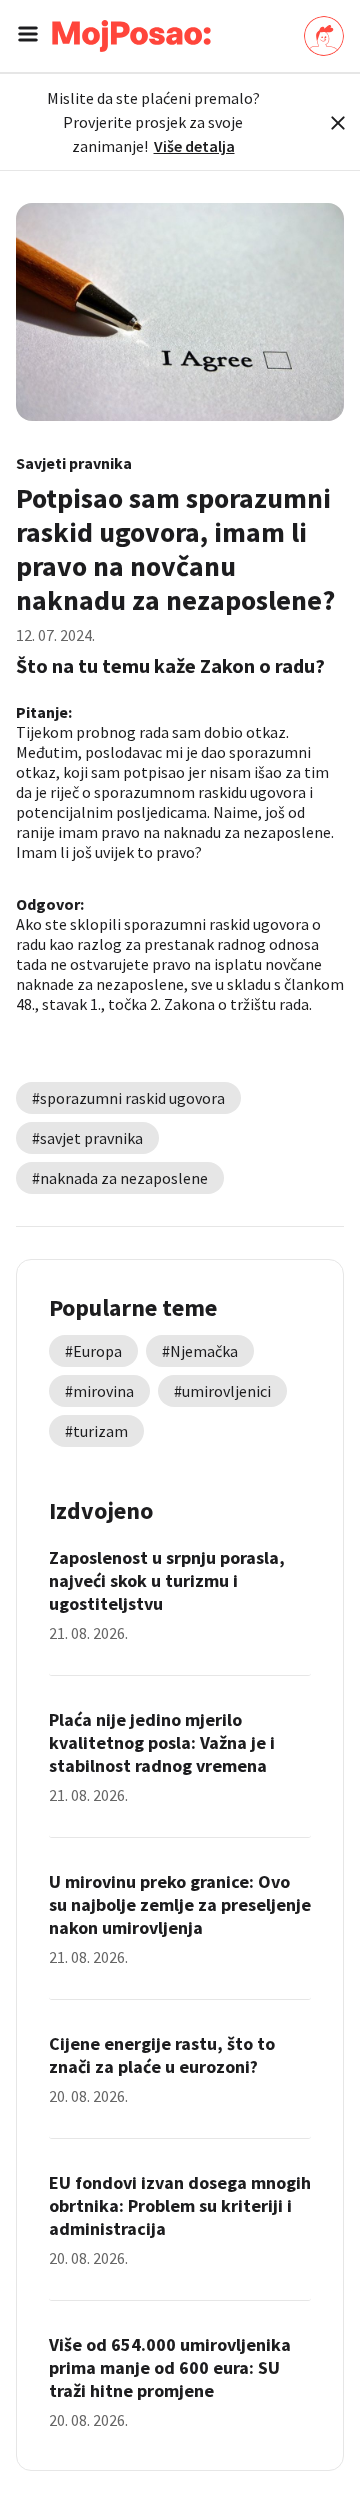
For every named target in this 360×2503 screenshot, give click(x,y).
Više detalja (194, 146)
